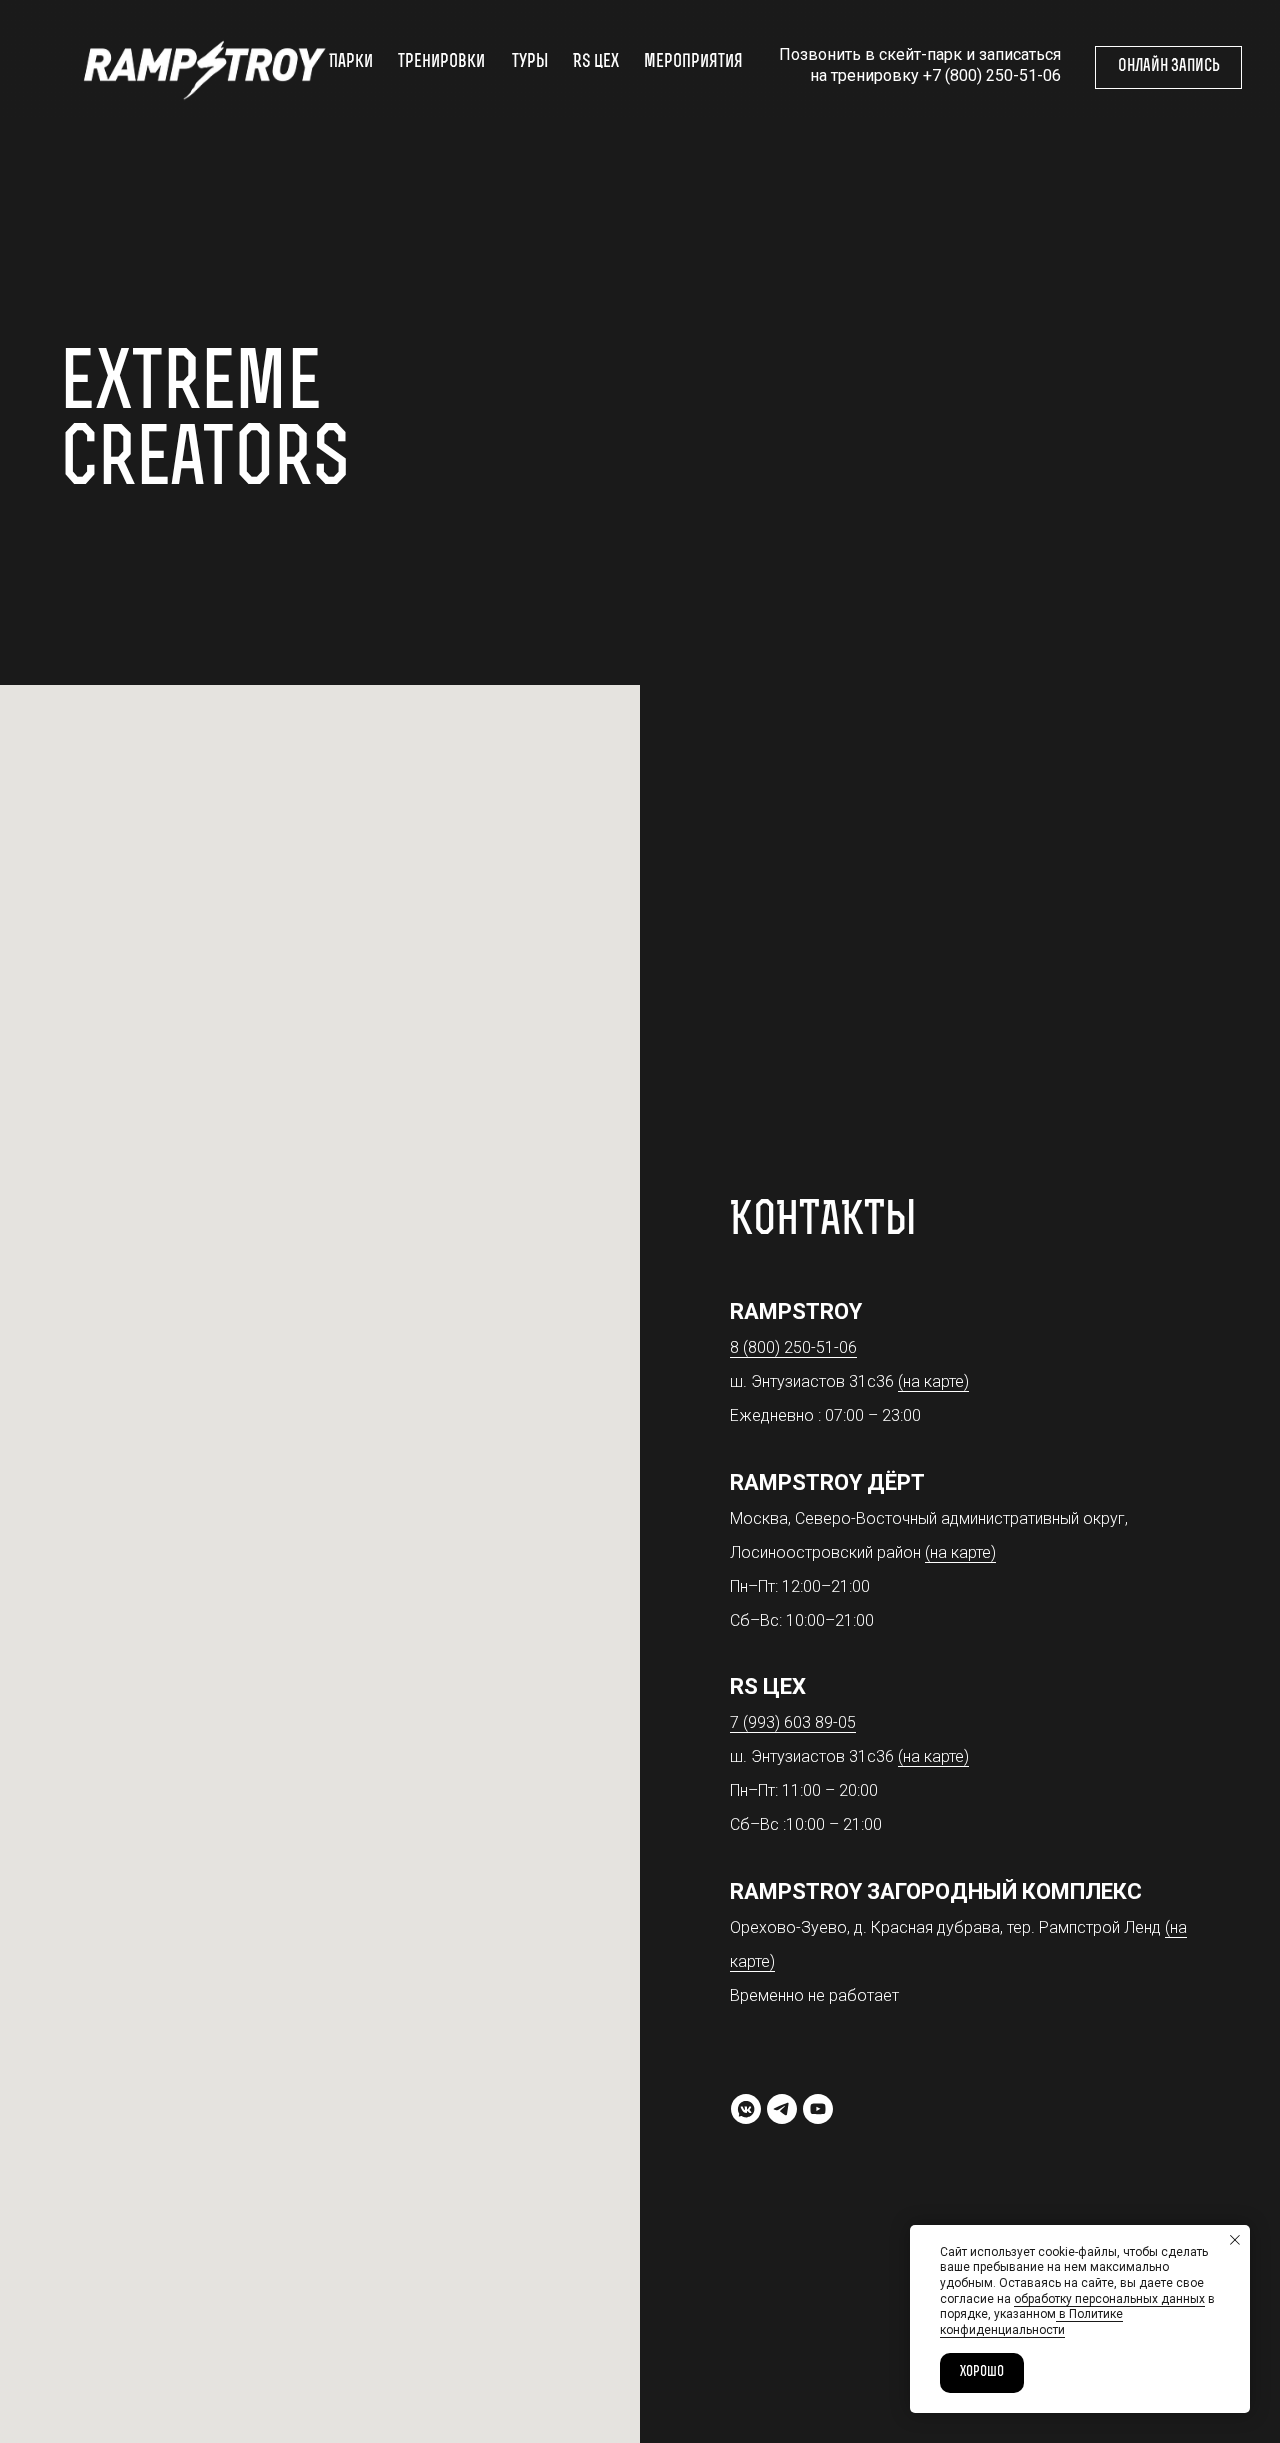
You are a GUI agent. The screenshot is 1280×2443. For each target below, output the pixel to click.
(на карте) (933, 1381)
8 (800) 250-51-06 (793, 1347)
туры (530, 63)
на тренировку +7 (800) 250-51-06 (935, 75)
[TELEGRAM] (782, 2109)
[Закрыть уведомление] (1235, 2240)
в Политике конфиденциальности (1031, 2322)
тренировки (441, 63)
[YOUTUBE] (818, 2109)
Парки (351, 63)
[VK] (746, 2109)
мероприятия (693, 63)
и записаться (1013, 54)
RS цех (596, 63)
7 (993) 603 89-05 (793, 1722)
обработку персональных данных (1109, 2299)
